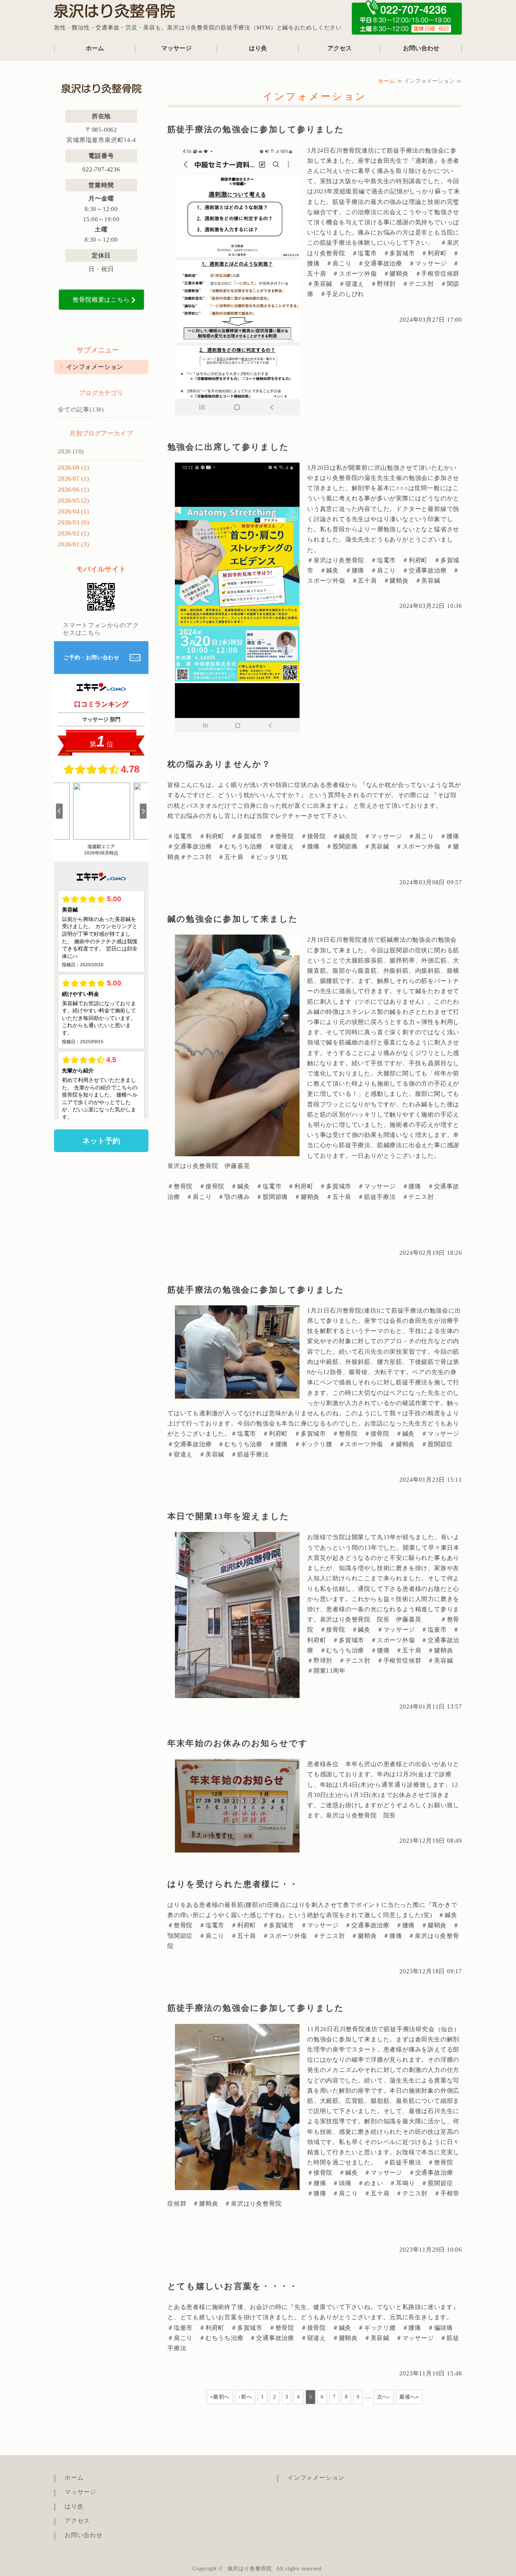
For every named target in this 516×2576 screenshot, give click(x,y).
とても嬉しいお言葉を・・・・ (233, 2286)
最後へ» (409, 2397)
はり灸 (258, 48)
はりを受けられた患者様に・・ (233, 1884)
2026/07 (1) (73, 479)
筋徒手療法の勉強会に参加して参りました (256, 129)
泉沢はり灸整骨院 (250, 2569)
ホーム (95, 48)
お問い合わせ (421, 48)
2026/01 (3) (73, 544)
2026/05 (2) (73, 501)
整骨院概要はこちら (101, 300)
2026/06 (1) (73, 490)
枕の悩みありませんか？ (219, 764)
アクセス (340, 48)
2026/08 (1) (73, 468)
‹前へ (245, 2397)
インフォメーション (95, 367)
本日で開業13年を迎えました (228, 1516)
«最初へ (220, 2397)
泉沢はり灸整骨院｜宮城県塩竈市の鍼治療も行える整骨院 (114, 13)
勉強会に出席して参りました (228, 447)
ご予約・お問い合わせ (91, 658)
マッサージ (176, 48)
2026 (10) (71, 451)
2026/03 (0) (73, 522)
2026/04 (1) (73, 511)
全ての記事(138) (81, 410)
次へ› (384, 2397)
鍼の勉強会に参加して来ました (233, 919)
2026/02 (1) (73, 533)
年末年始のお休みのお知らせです (238, 1743)
